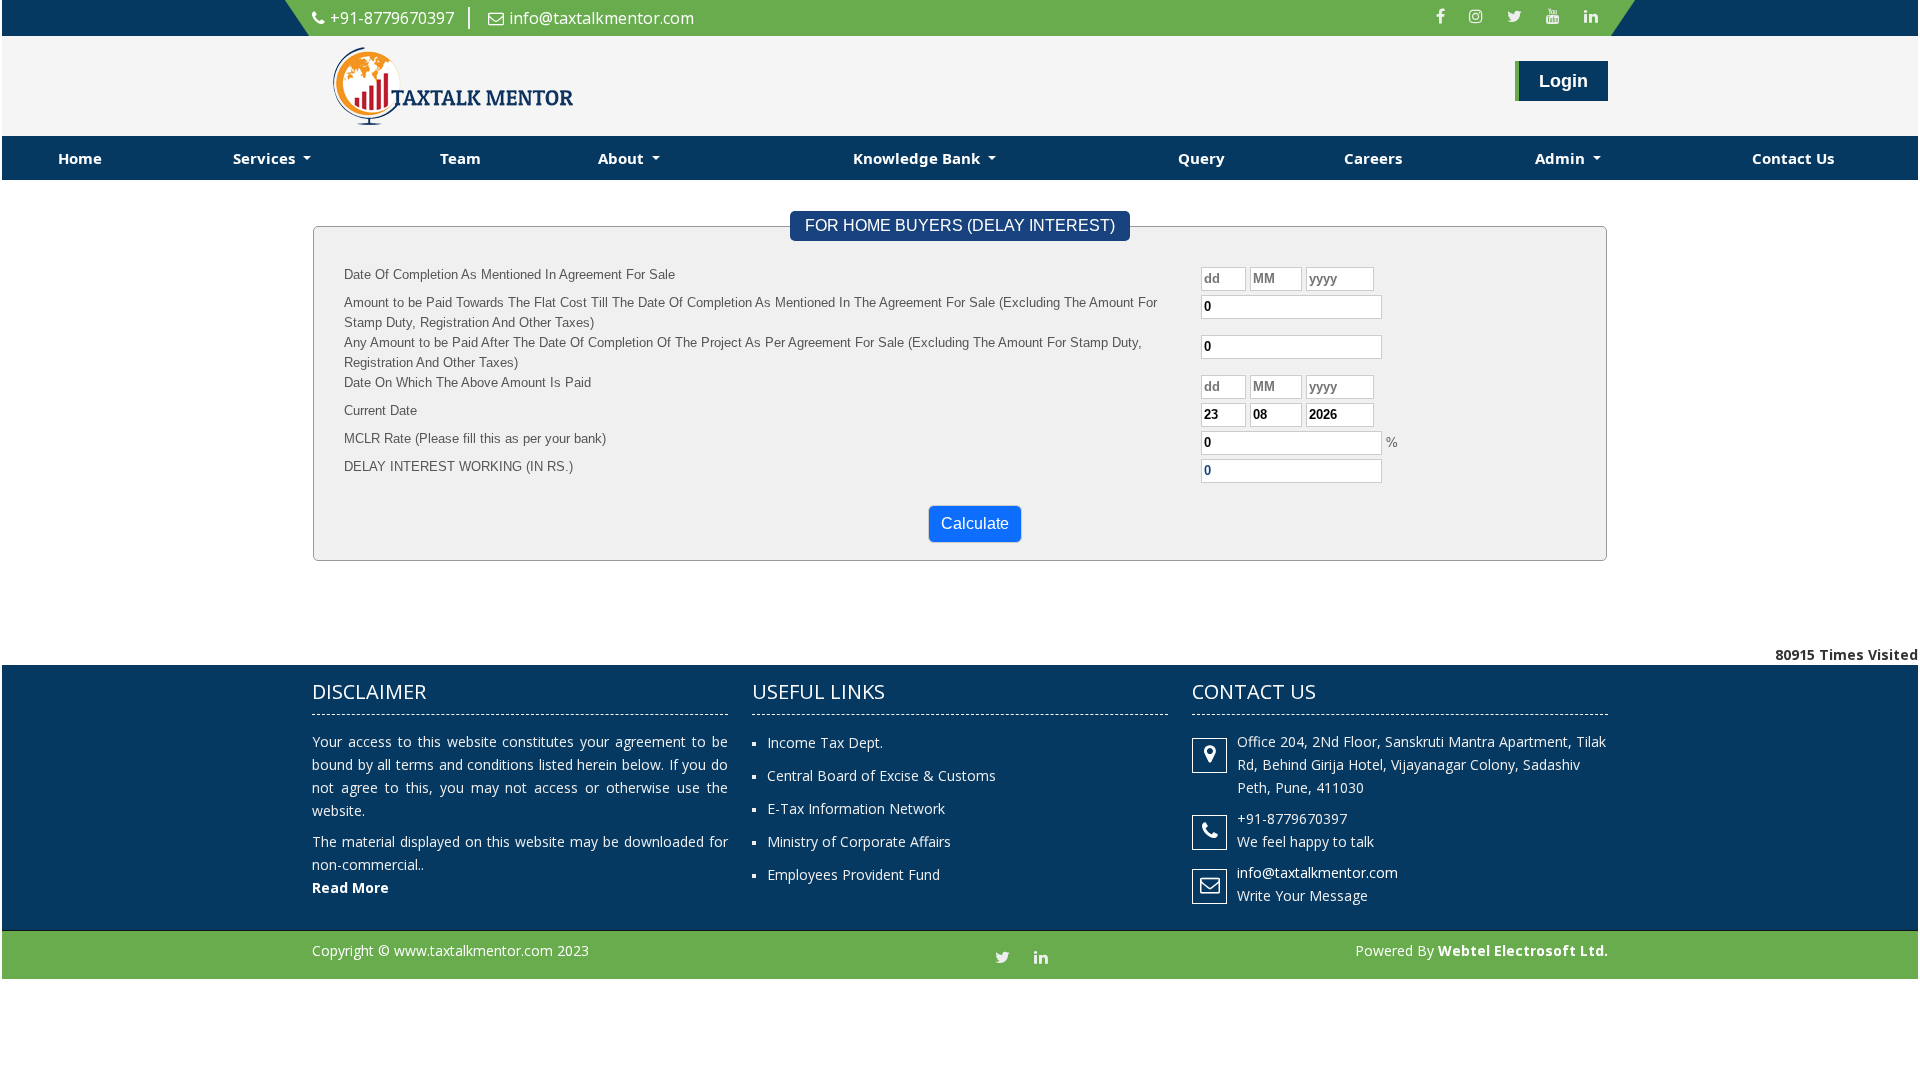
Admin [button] (1562, 158)
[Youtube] (1553, 18)
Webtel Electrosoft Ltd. (1523, 950)
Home (80, 158)
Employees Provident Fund (853, 874)
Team (460, 158)
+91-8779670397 (392, 18)
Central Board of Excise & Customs (881, 775)
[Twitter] (1514, 18)
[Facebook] (1440, 18)
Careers (1373, 158)
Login (1563, 81)
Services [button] (266, 158)
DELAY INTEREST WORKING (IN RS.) (458, 466)
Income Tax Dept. (825, 742)
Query (1201, 158)
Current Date (380, 410)
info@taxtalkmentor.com (601, 18)
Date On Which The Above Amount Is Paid (467, 382)
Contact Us (1793, 158)
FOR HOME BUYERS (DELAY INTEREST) (960, 225)
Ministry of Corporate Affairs (859, 841)
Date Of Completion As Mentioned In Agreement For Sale (509, 274)
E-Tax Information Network (856, 808)
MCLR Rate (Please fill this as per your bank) (475, 438)
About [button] (623, 158)
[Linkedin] (1591, 18)
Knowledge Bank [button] (918, 158)
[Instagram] (1476, 18)
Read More (350, 887)
